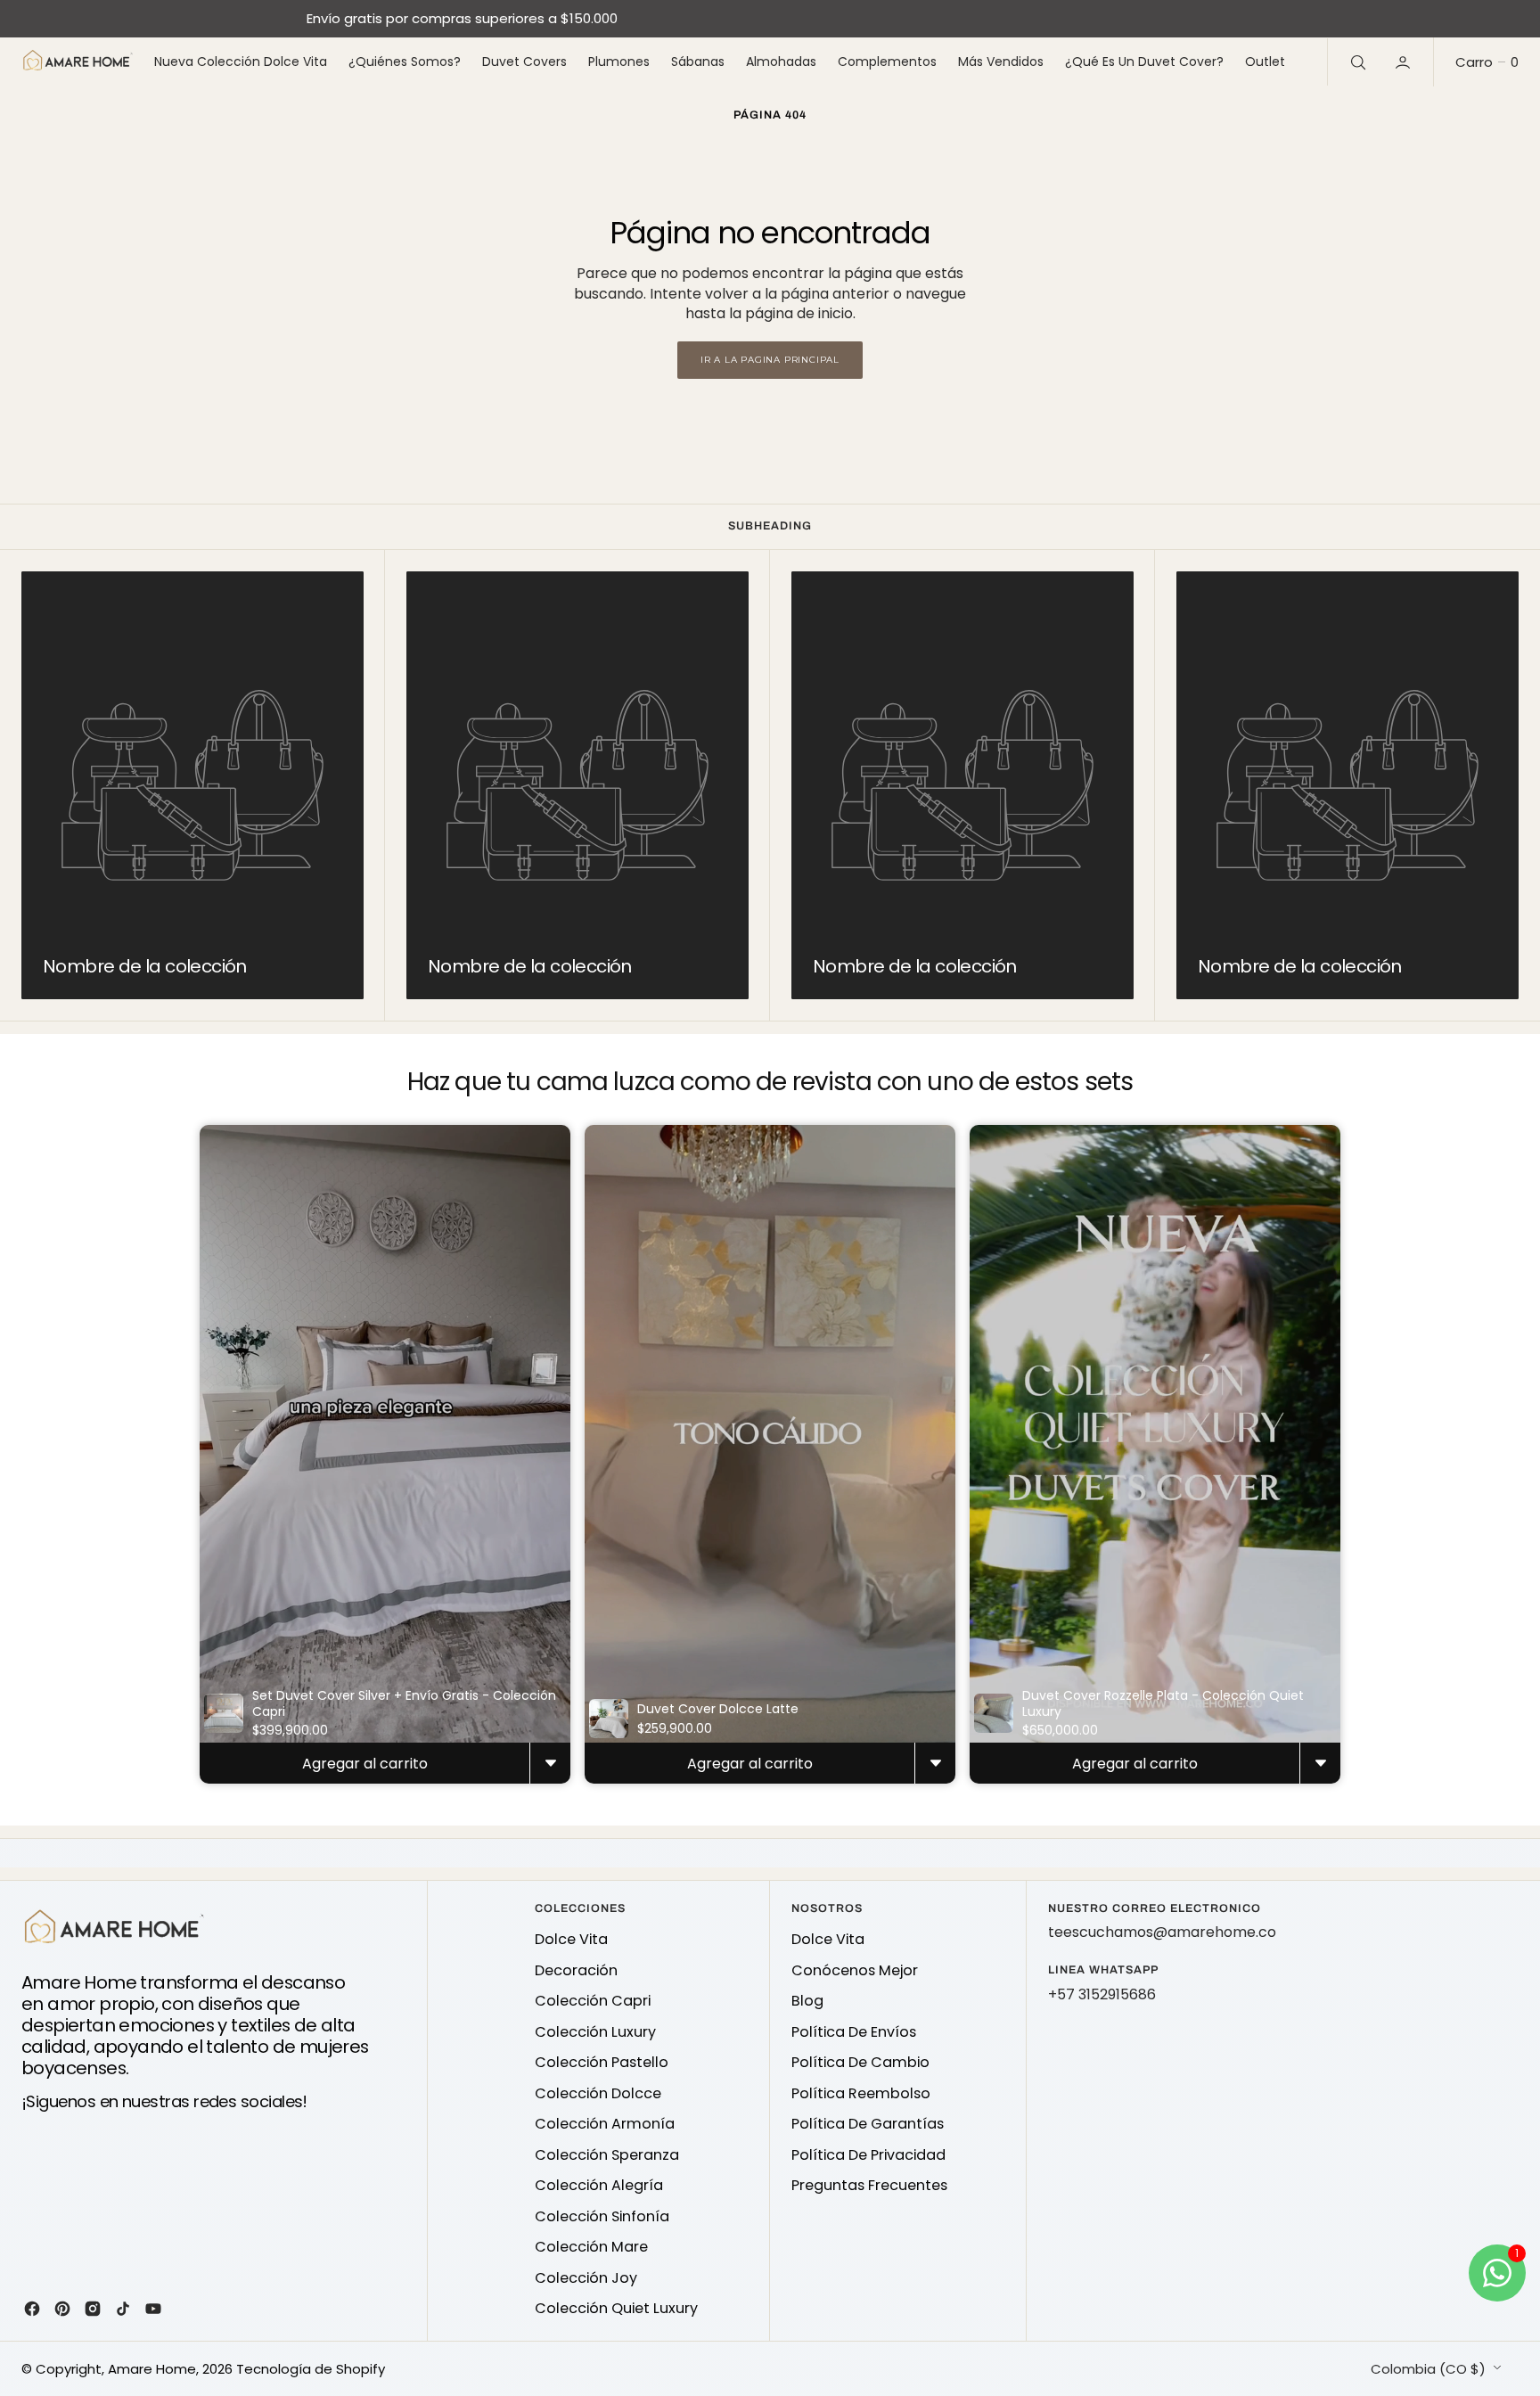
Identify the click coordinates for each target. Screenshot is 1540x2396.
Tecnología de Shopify (311, 2369)
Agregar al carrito (365, 1764)
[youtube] (153, 2309)
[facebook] (32, 2309)
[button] (1405, 62)
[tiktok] (123, 2309)
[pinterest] (62, 2309)
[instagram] (93, 2309)
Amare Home (152, 2369)
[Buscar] (1356, 62)
